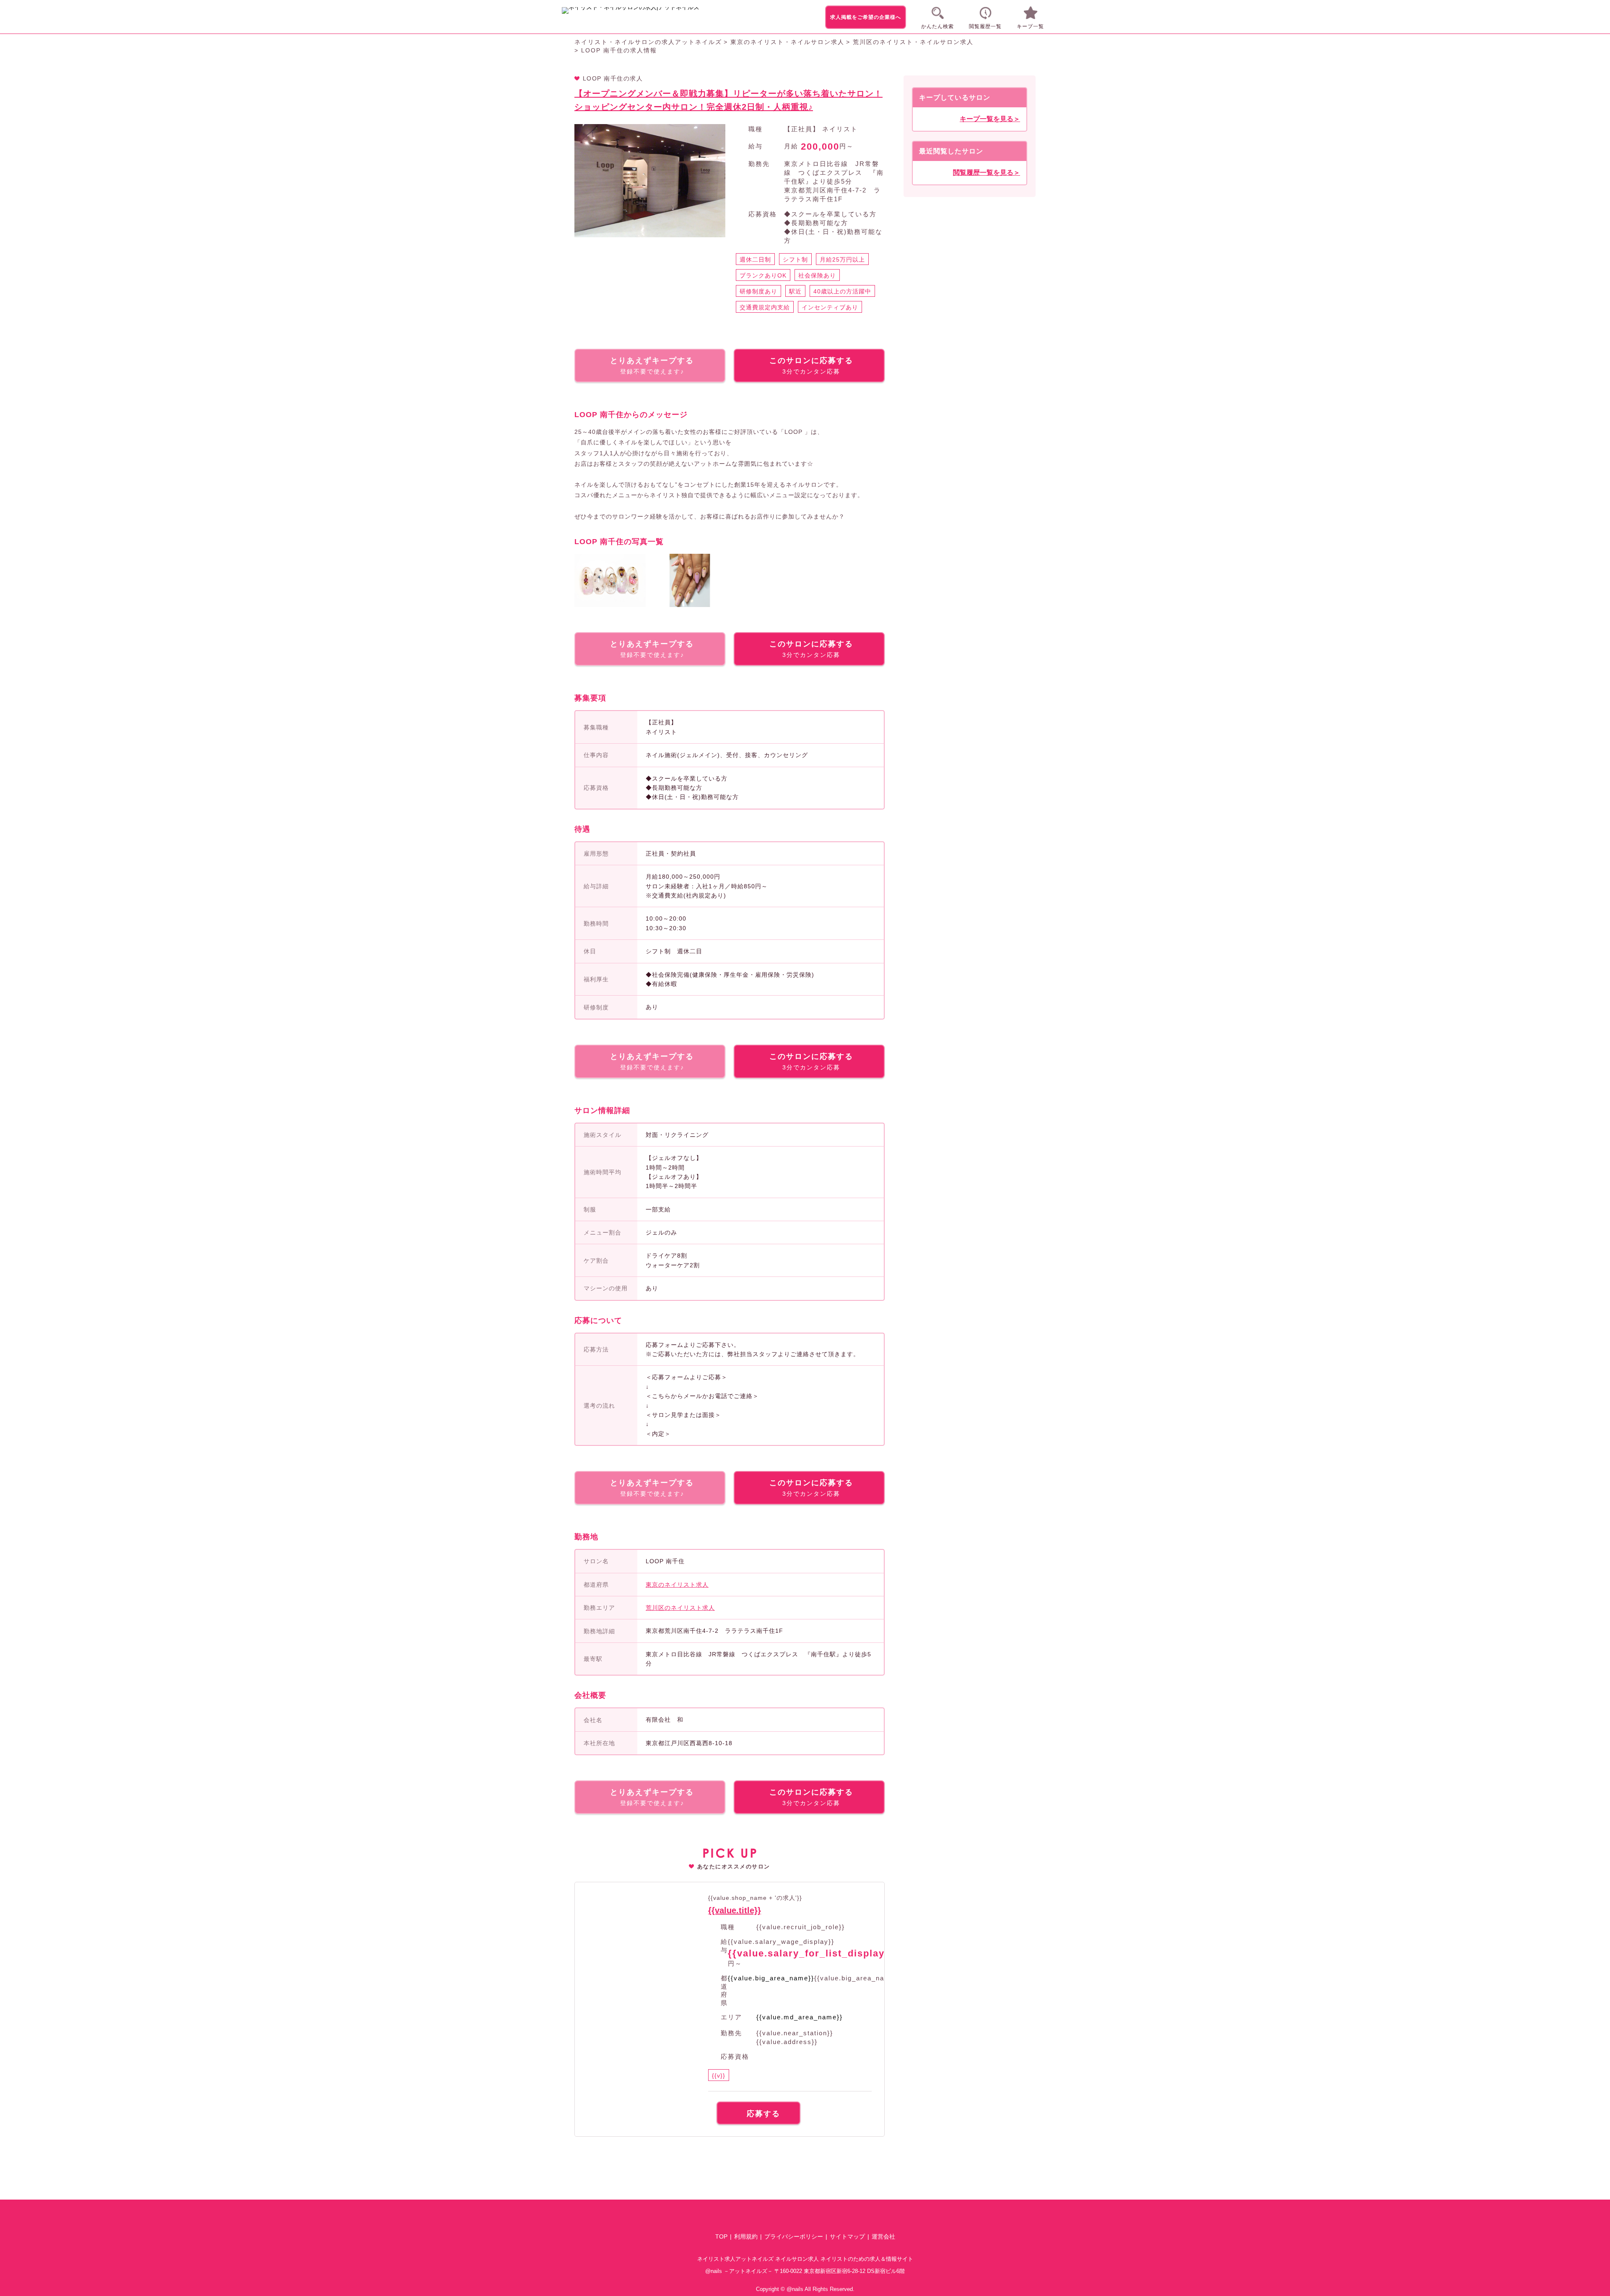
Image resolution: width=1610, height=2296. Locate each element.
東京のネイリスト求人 (677, 1585)
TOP (721, 2236)
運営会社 (883, 2236)
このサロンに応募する (811, 366)
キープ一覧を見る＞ (990, 119)
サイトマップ (847, 2236)
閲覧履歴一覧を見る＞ (987, 173)
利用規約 (746, 2236)
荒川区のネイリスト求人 (680, 1608)
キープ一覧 (1030, 26)
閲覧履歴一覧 (985, 26)
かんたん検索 (937, 26)
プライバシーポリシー (794, 2236)
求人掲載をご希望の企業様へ (866, 17)
